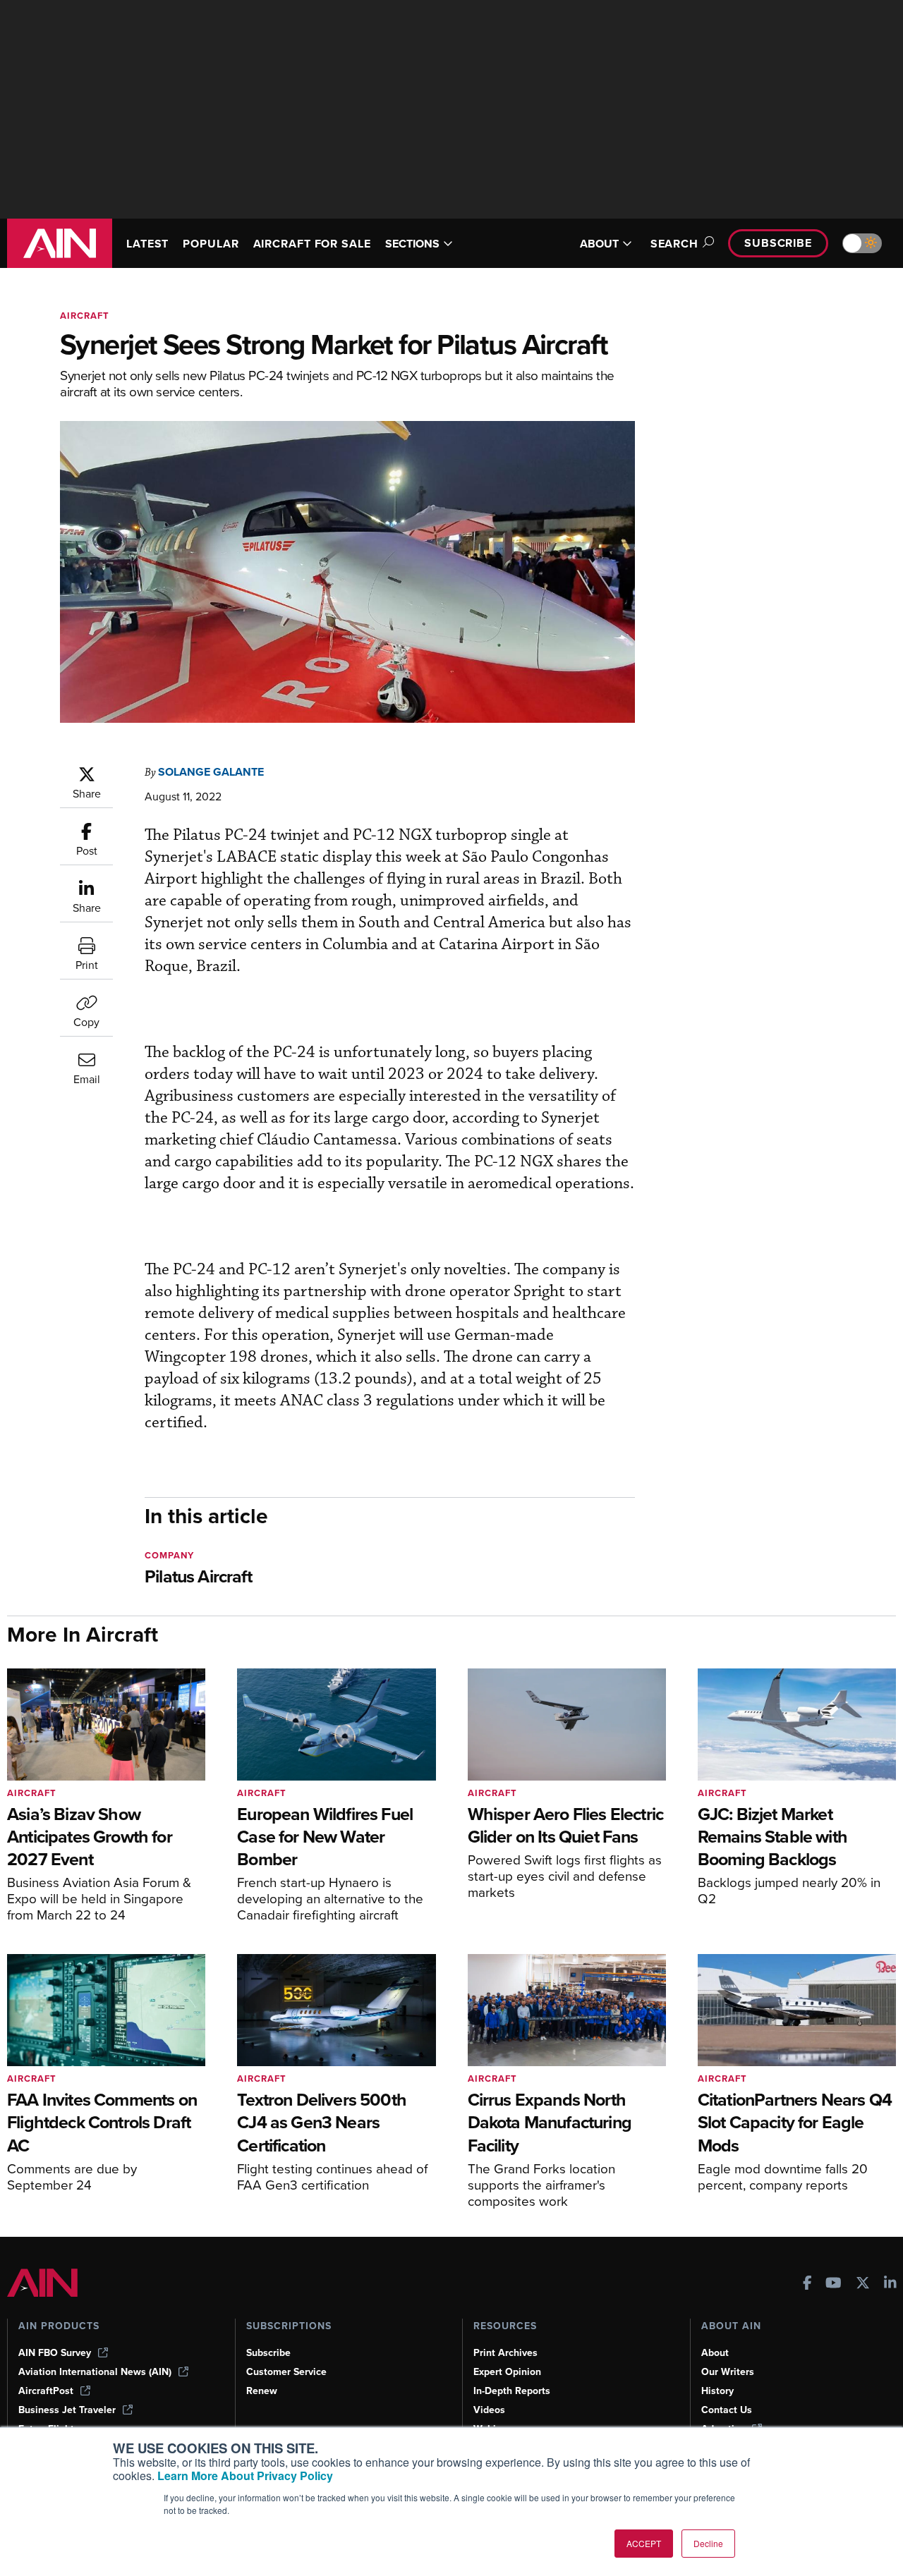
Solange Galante (211, 772)
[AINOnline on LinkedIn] (890, 2284)
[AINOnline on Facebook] (807, 2284)
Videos (489, 2410)
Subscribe (778, 243)
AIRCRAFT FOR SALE (312, 244)
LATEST (147, 244)
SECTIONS (412, 244)
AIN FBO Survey (55, 2353)
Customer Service (286, 2372)
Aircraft (85, 316)
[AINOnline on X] (863, 2284)
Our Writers (728, 2372)
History (717, 2391)
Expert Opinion (507, 2372)
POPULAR (211, 244)
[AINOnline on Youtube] (834, 2284)
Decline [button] (708, 2543)
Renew (262, 2391)
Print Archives (505, 2353)
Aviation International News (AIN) (95, 2372)
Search (674, 244)
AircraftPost (46, 2391)
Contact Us (727, 2410)
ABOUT (599, 244)
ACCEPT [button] (644, 2543)
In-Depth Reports (512, 2391)
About (715, 2353)
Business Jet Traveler (67, 2410)
